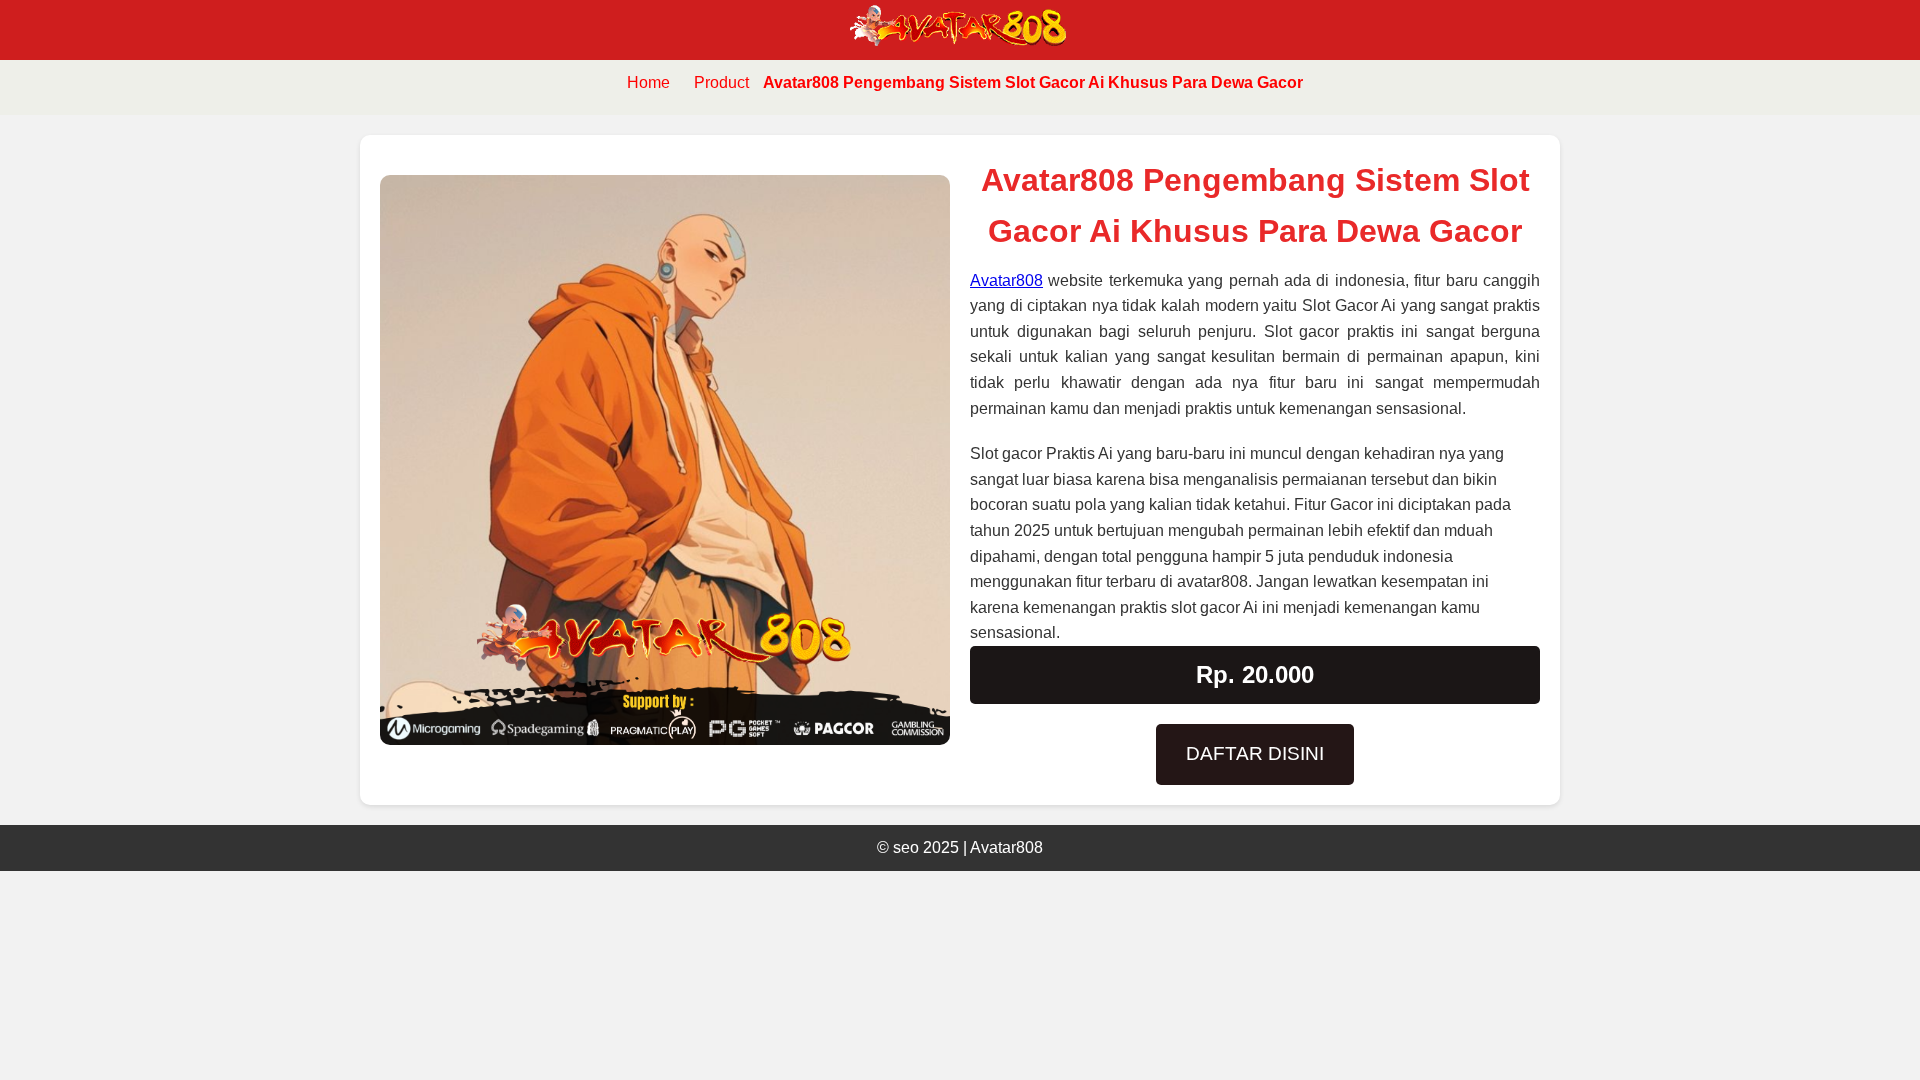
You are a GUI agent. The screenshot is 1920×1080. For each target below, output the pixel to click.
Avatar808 (1006, 280)
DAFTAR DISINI (1255, 753)
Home (648, 82)
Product (721, 82)
